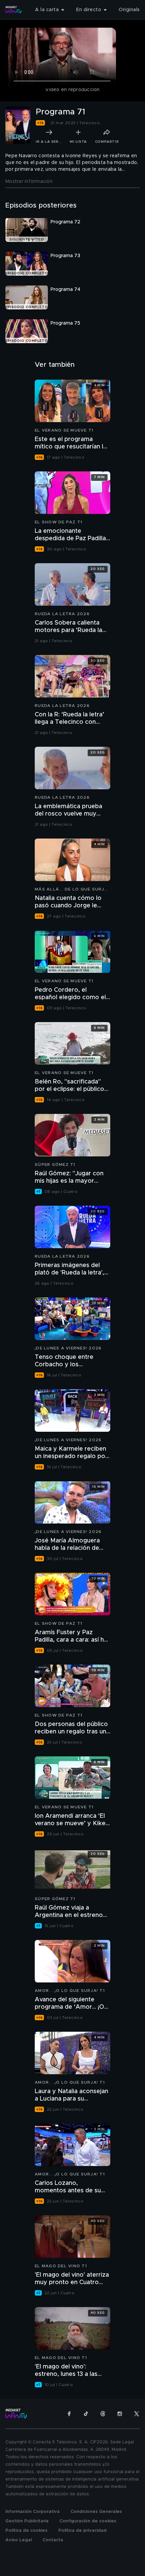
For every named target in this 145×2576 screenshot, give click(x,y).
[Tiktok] (86, 2414)
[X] (137, 2414)
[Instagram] (120, 2414)
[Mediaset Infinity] (13, 10)
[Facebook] (69, 2414)
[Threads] (103, 2414)
